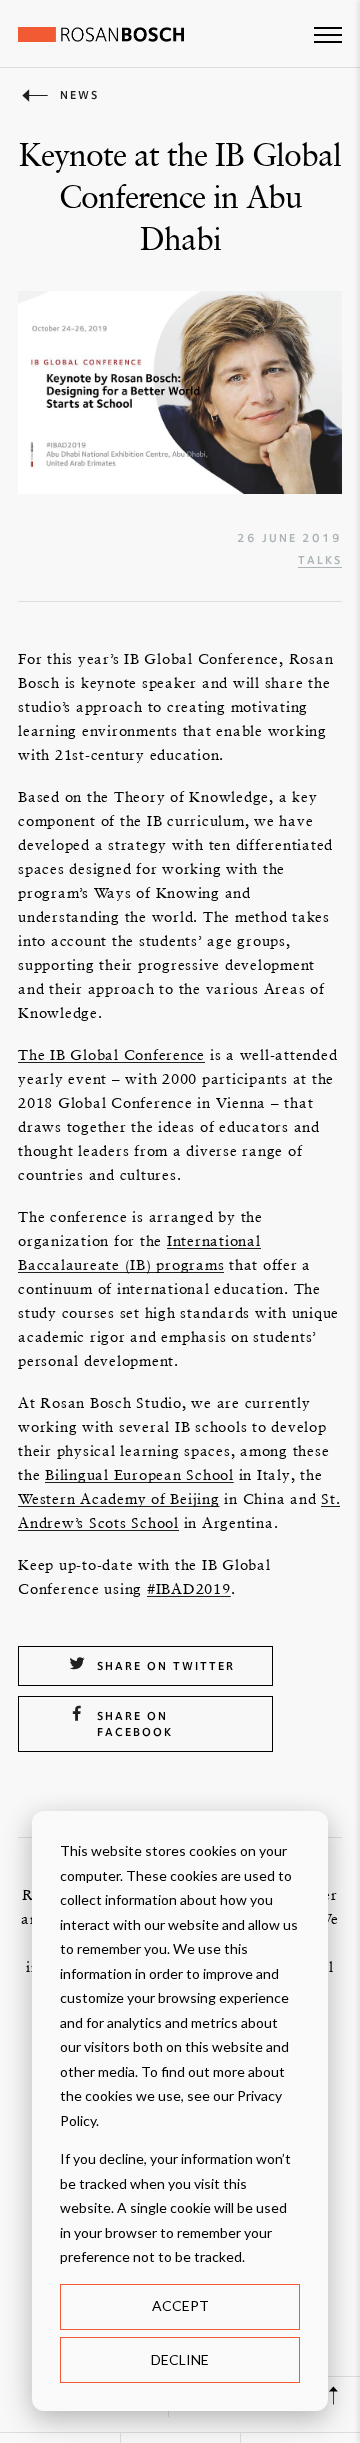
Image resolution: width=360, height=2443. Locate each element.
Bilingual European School (139, 1474)
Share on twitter (166, 1666)
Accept (180, 2305)
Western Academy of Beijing (119, 1498)
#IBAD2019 (189, 1588)
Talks (320, 560)
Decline (180, 2359)
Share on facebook (135, 1724)
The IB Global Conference (111, 1054)
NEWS (79, 95)
